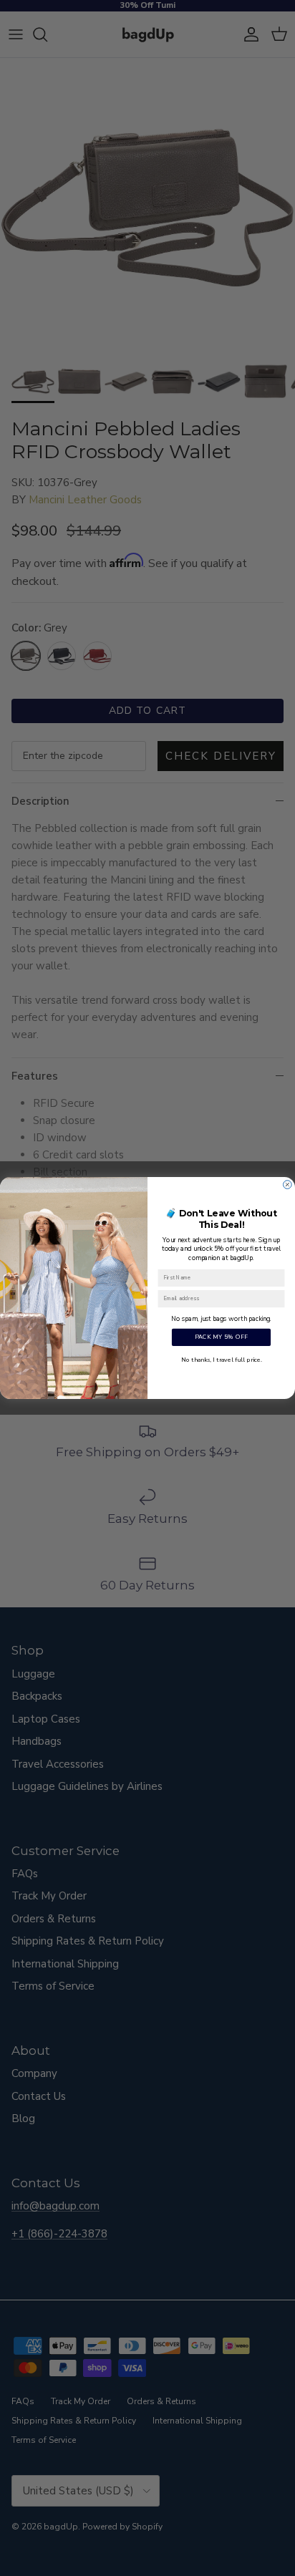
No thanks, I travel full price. (221, 1360)
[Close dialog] (288, 1185)
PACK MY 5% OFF (222, 1337)
